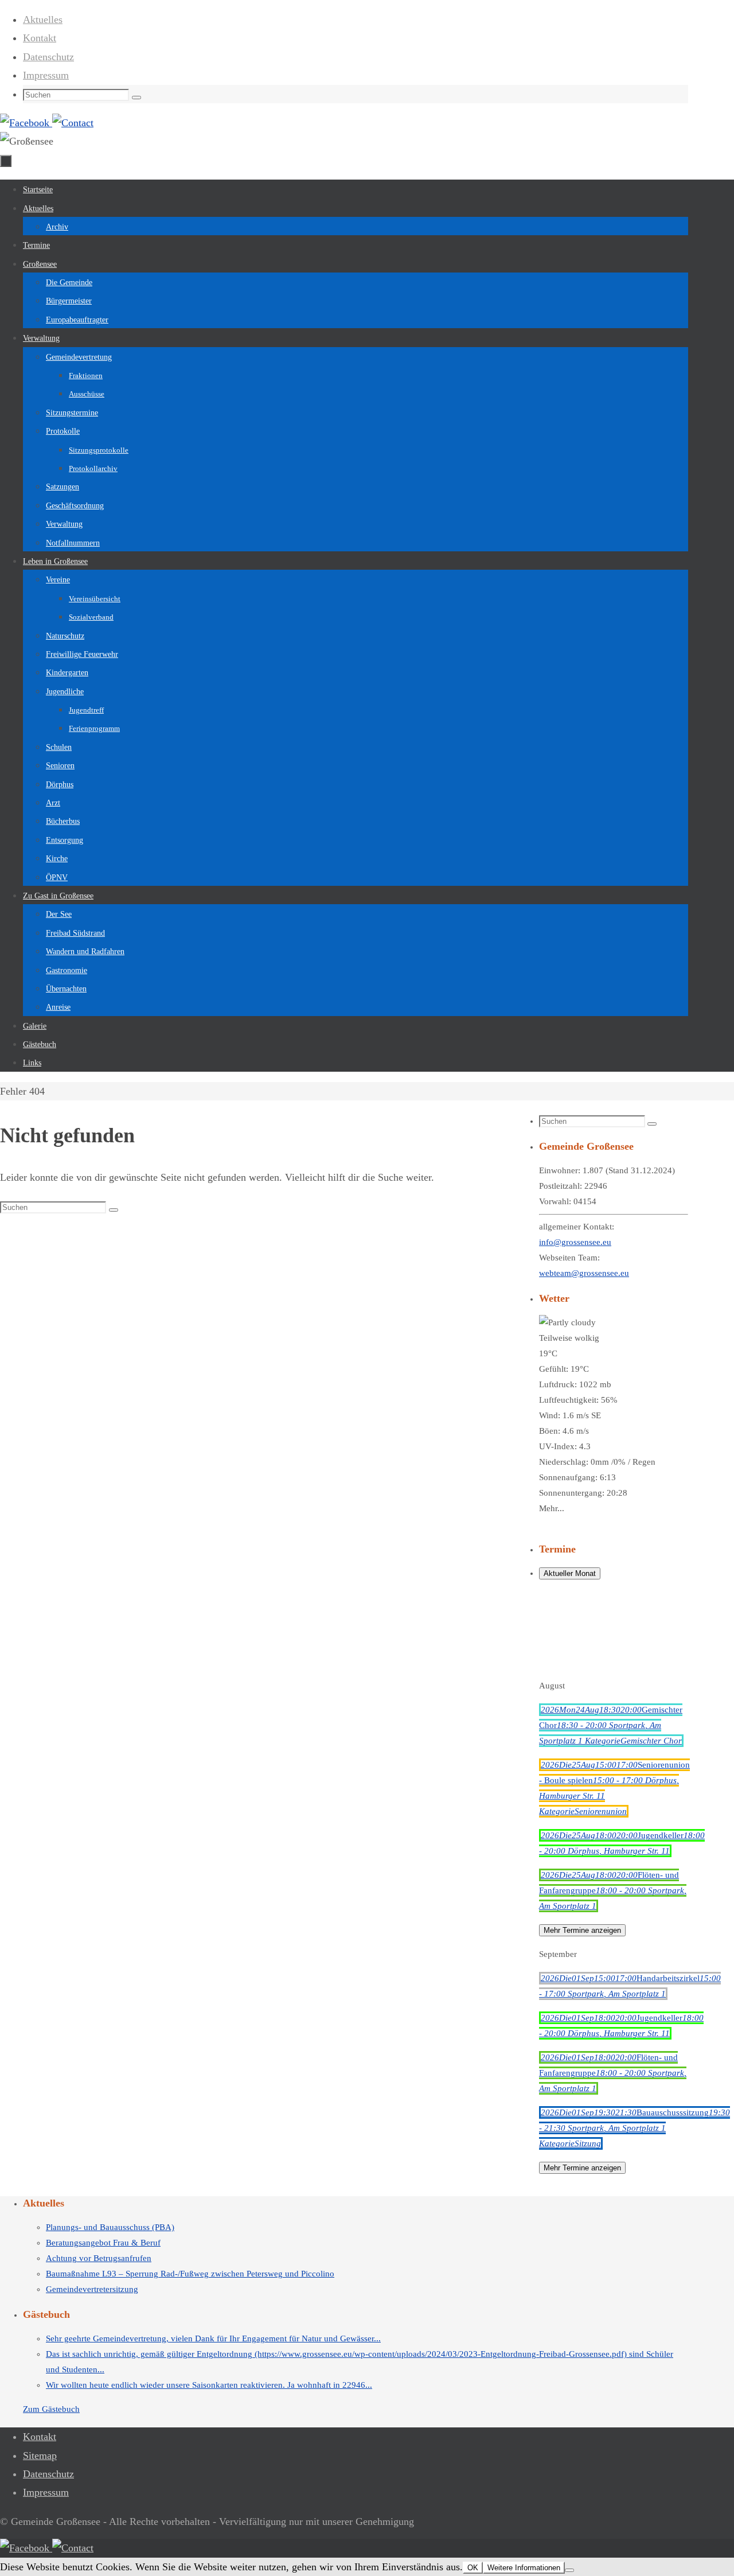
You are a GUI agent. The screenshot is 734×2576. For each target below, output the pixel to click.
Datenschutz (48, 57)
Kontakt (40, 38)
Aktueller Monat (570, 1573)
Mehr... (552, 1508)
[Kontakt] (73, 123)
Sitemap (40, 2456)
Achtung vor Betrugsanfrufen (99, 2258)
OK (473, 2568)
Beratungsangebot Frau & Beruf (103, 2243)
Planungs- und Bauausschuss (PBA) (110, 2227)
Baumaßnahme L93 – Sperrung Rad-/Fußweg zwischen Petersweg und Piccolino (190, 2274)
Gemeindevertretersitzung (92, 2289)
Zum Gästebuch (51, 2409)
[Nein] (569, 2570)
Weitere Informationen (524, 2568)
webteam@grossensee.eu (584, 1273)
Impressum (46, 75)
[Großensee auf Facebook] (26, 123)
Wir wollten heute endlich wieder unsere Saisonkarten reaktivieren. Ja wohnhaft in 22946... (209, 2385)
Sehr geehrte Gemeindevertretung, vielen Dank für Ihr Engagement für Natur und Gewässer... (213, 2338)
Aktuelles (43, 20)
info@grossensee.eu (575, 1242)
